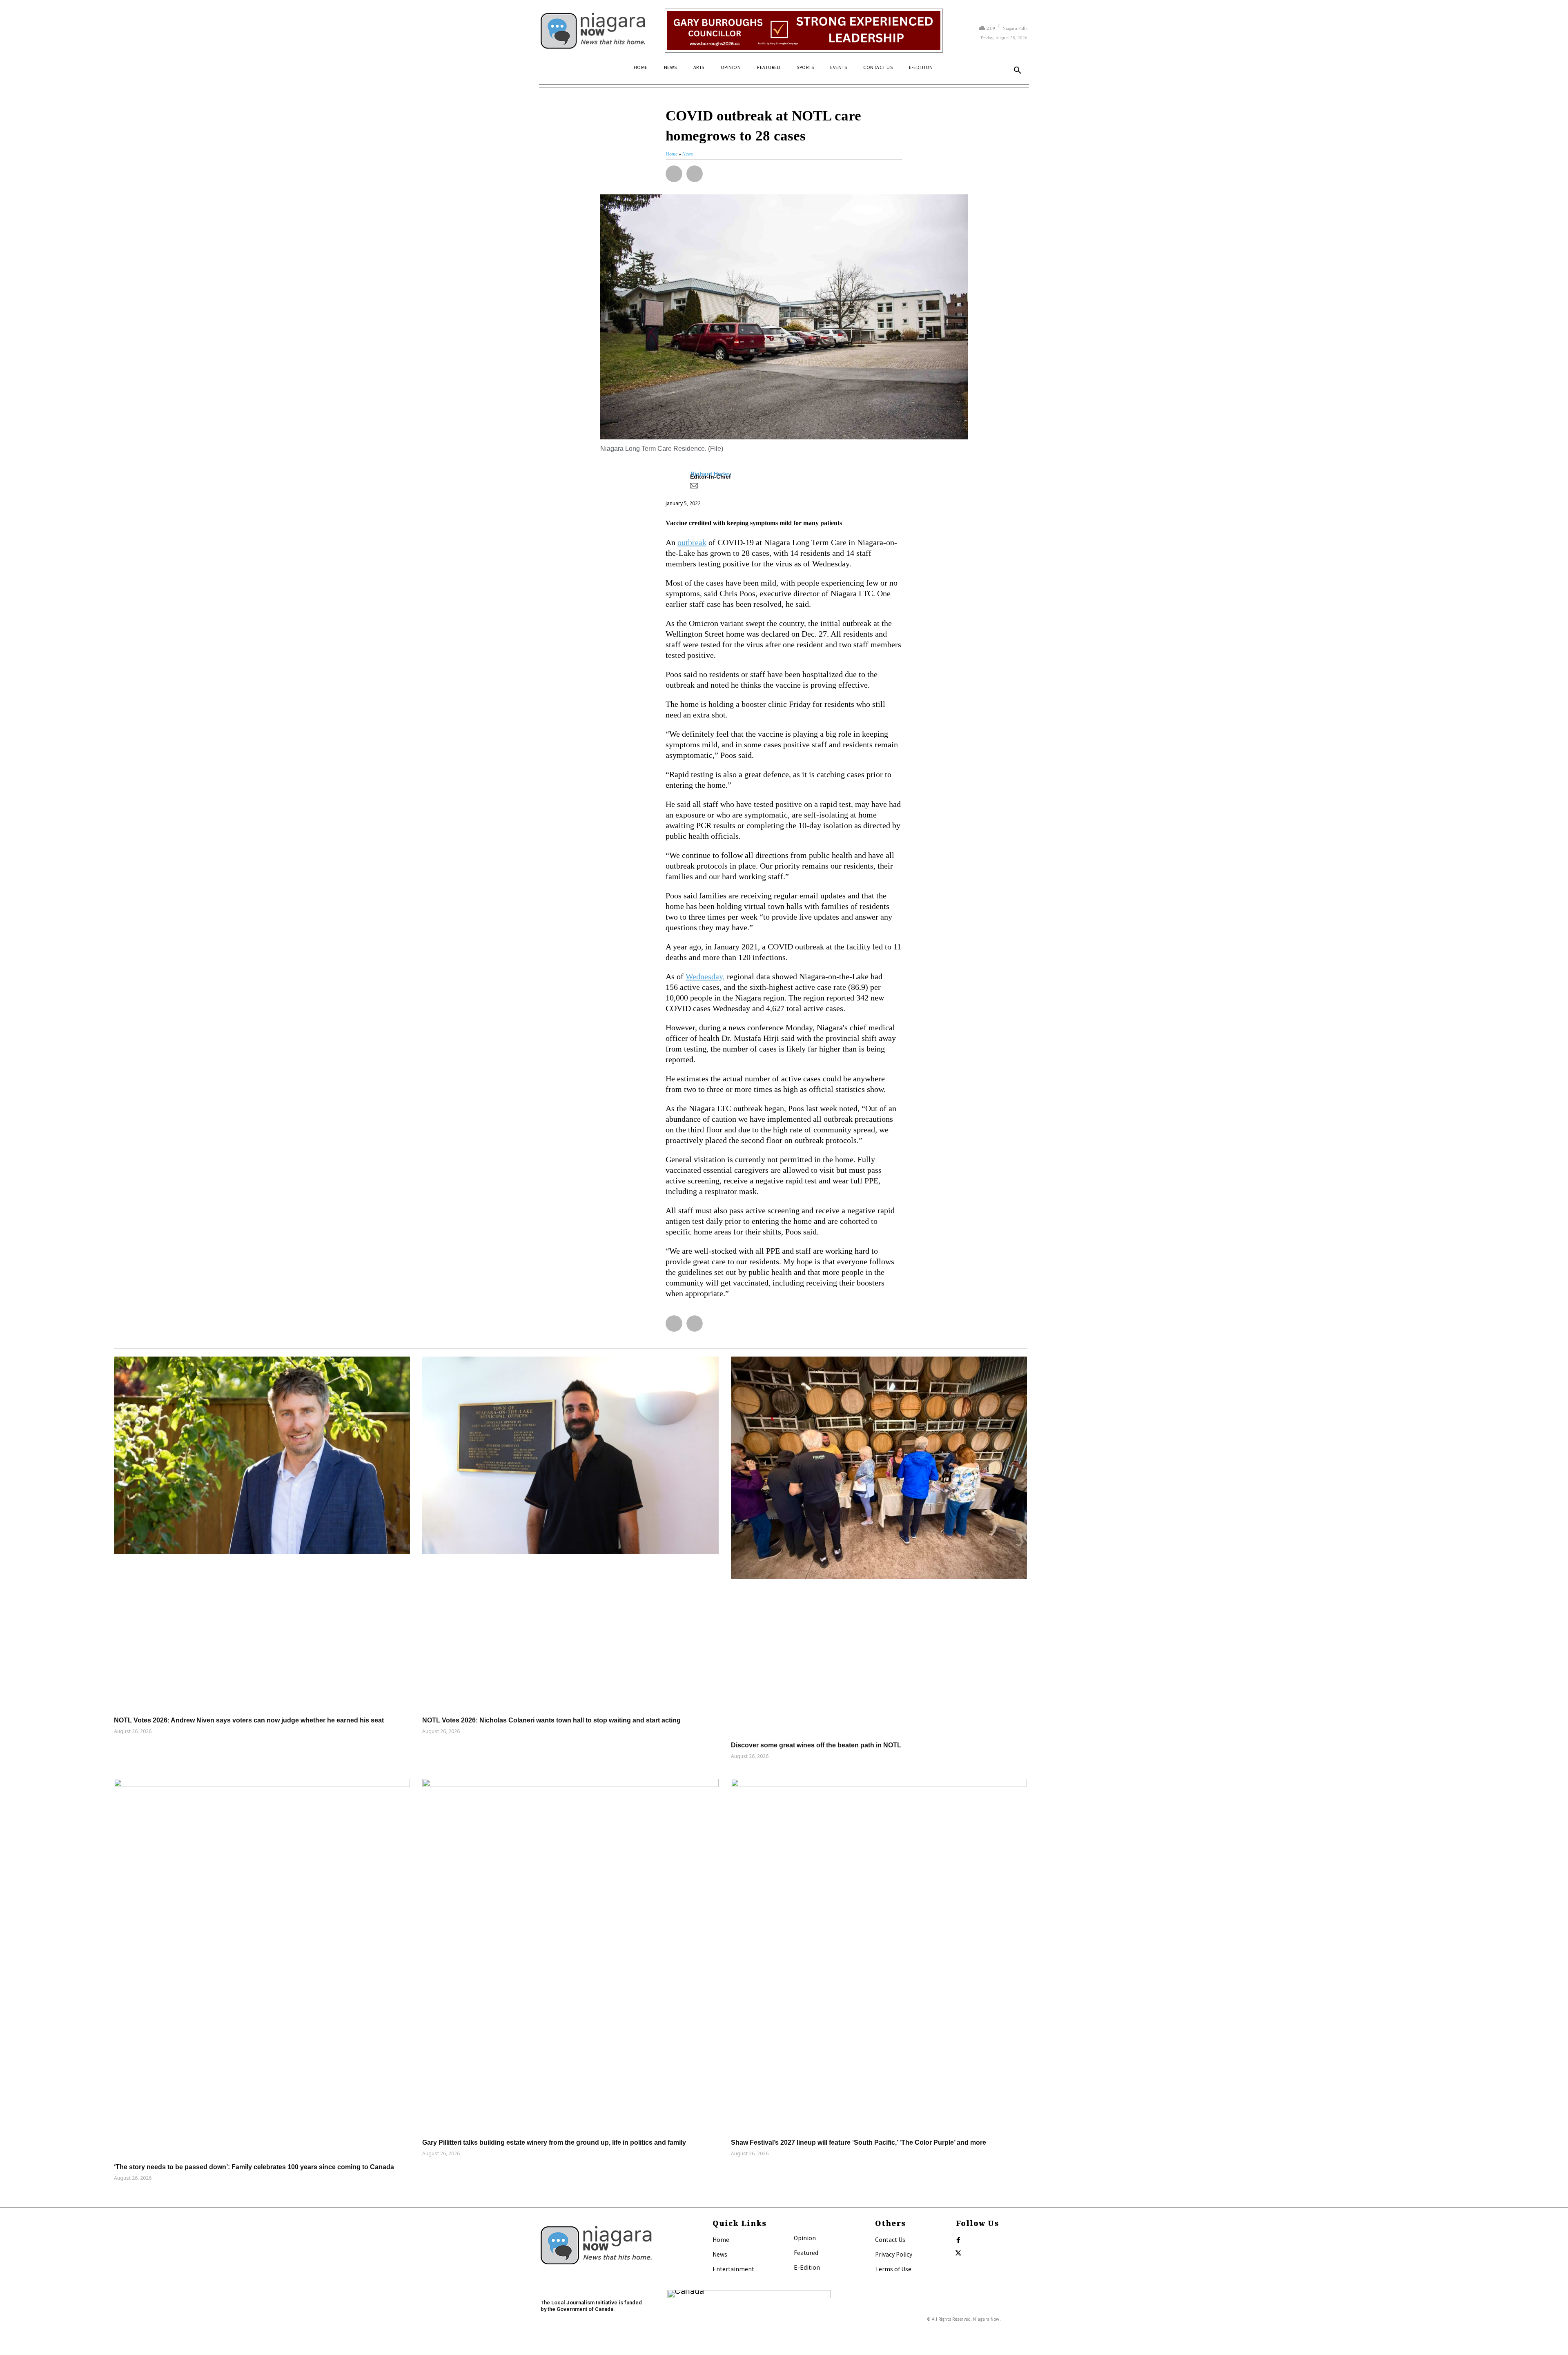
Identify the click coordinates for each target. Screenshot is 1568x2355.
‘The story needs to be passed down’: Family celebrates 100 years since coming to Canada (254, 2167)
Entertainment (733, 2269)
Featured (806, 2253)
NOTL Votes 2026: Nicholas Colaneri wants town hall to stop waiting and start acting (551, 1720)
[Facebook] (958, 2240)
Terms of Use (893, 2269)
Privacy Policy (894, 2254)
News (720, 2254)
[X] (958, 2253)
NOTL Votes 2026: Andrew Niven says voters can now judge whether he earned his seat (249, 1720)
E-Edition (807, 2267)
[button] (1018, 71)
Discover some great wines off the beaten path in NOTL (816, 1745)
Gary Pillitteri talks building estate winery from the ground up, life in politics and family (554, 2142)
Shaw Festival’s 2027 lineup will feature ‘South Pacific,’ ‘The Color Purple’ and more (859, 2142)
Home (721, 2239)
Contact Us (890, 2239)
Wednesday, (705, 976)
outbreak (692, 542)
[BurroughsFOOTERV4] (804, 31)
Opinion (805, 2238)
